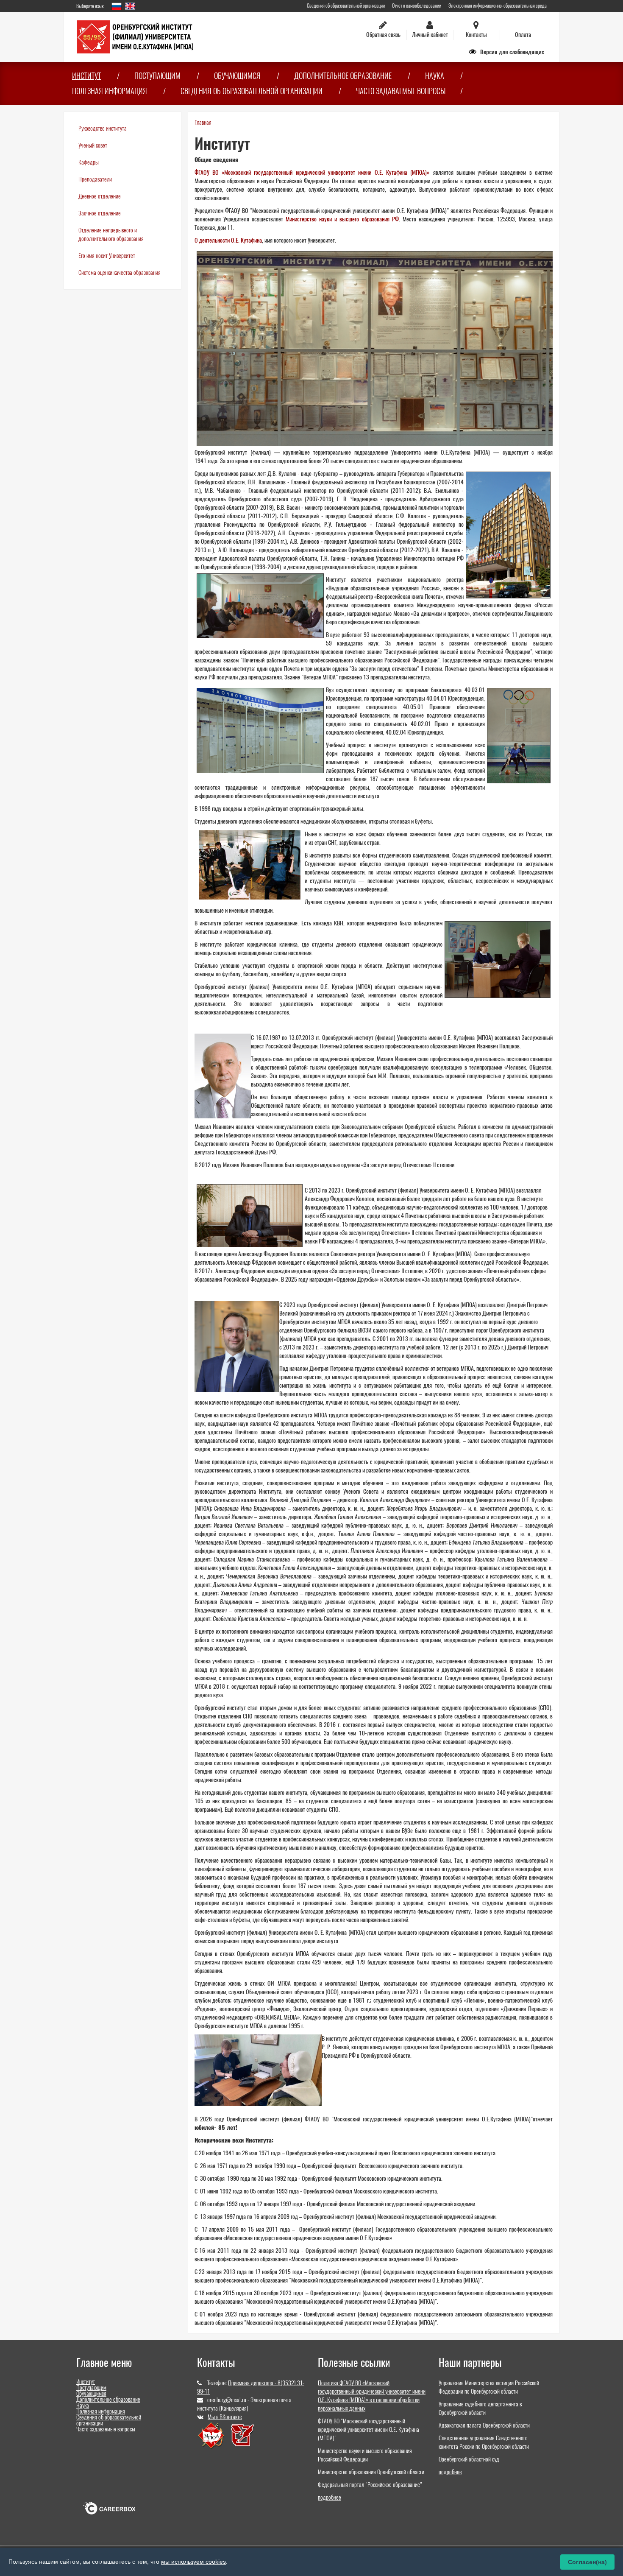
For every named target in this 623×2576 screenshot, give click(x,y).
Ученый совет (93, 145)
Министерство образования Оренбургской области (371, 2472)
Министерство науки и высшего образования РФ (342, 219)
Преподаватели (95, 179)
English (130, 6)
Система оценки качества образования (120, 272)
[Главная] (135, 36)
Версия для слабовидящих (512, 52)
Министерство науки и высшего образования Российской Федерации (365, 2455)
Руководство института (103, 128)
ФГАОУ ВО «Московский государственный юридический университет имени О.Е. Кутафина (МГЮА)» (312, 172)
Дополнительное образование (343, 76)
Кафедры (89, 162)
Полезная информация (110, 91)
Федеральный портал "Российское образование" (370, 2485)
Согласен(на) (587, 2562)
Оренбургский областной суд (469, 2459)
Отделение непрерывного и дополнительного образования (111, 234)
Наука (435, 76)
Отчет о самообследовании (417, 6)
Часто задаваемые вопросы (401, 91)
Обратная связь (383, 35)
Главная (203, 122)
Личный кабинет (430, 35)
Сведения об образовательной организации (346, 6)
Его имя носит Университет (107, 256)
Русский (117, 6)
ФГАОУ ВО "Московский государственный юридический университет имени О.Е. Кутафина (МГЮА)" (369, 2429)
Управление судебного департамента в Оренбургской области (480, 2408)
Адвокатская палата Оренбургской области (484, 2425)
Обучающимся (237, 76)
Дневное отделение (100, 196)
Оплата (523, 35)
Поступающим (157, 76)
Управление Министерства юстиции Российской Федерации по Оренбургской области (489, 2387)
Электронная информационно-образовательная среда (498, 6)
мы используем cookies (193, 2562)
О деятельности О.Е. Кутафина (228, 240)
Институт (86, 76)
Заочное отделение (100, 213)
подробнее (330, 2497)
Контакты (476, 35)
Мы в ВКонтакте (225, 2417)
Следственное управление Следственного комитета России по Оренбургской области (484, 2442)
